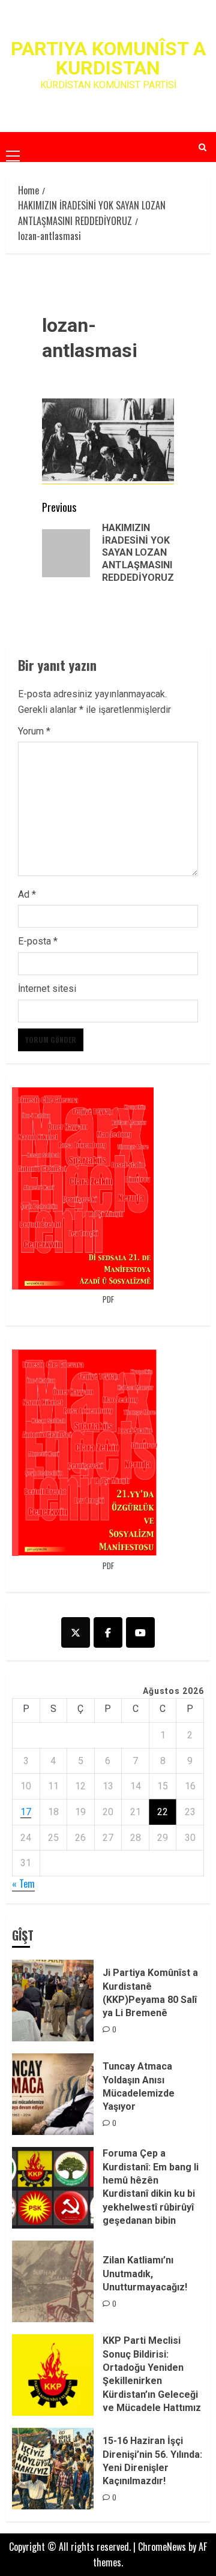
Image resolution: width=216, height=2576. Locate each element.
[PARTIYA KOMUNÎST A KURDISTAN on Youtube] (140, 1632)
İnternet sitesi (47, 989)
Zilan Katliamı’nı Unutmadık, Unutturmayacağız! (145, 2274)
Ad (27, 894)
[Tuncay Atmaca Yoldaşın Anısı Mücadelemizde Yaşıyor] (53, 2094)
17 (26, 1812)
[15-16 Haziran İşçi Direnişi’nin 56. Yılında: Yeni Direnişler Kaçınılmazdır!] (53, 2469)
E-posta (38, 941)
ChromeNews (162, 2547)
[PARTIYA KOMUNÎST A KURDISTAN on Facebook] (108, 1632)
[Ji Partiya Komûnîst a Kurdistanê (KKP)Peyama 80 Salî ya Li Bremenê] (53, 2001)
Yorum (34, 731)
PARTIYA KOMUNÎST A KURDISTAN (108, 58)
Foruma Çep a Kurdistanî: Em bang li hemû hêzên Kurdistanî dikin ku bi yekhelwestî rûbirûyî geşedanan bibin (151, 2187)
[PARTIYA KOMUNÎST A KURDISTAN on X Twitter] (76, 1632)
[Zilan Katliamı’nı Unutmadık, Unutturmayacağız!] (53, 2281)
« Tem (23, 1884)
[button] (13, 146)
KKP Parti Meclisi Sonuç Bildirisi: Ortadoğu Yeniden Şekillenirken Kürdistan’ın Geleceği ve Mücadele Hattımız (152, 2374)
